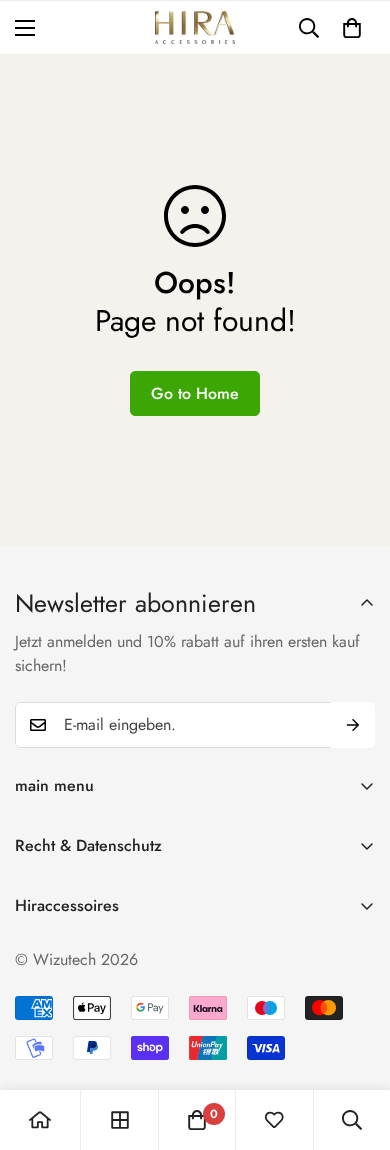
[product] (40, 1120)
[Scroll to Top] (354, 1044)
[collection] (120, 1120)
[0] (352, 28)
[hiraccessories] (195, 27)
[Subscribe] (353, 725)
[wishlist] (274, 1120)
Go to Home (195, 393)
